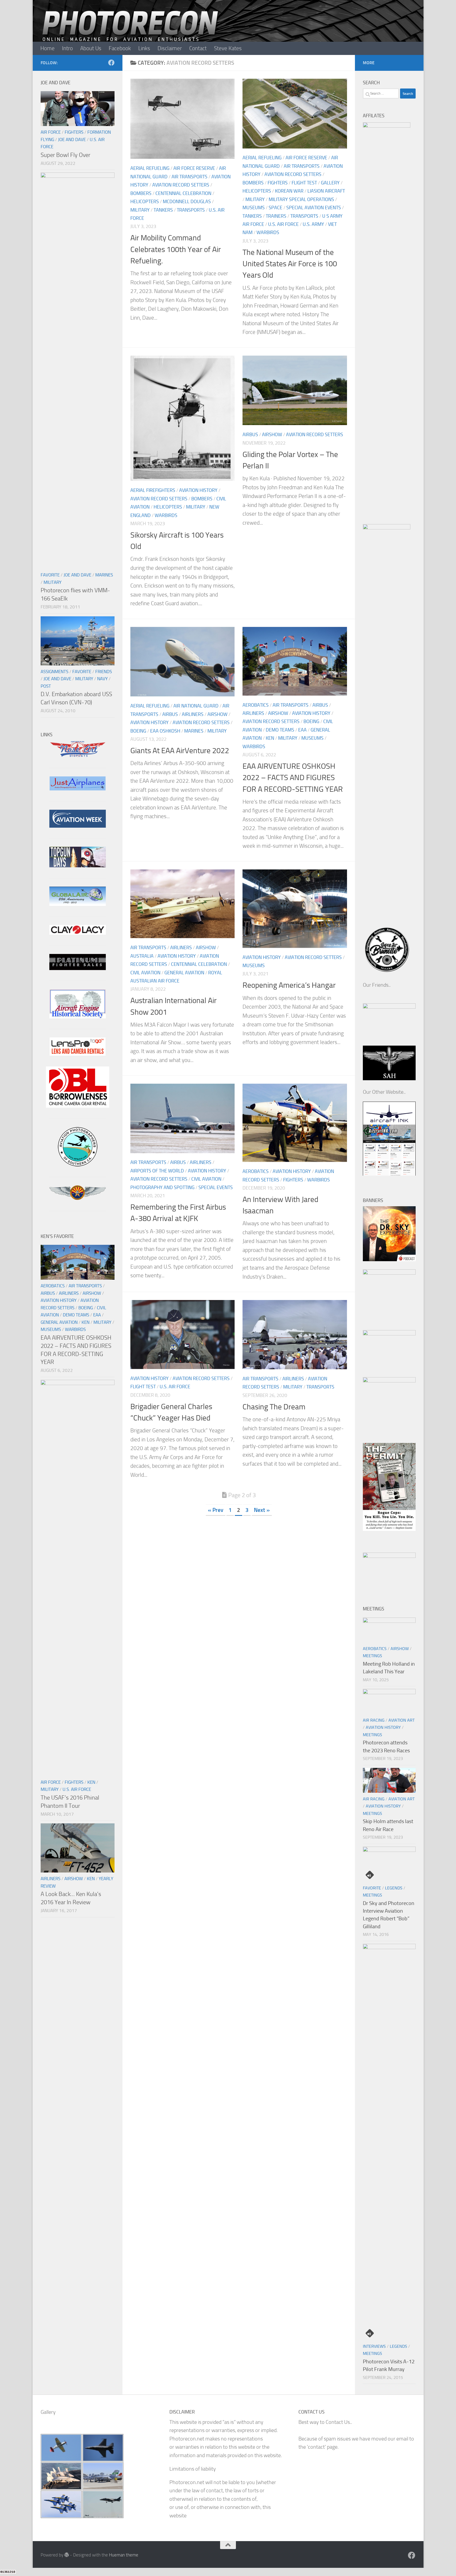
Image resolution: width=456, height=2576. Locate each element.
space (275, 208)
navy (102, 679)
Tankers (163, 210)
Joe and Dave (72, 139)
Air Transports (189, 177)
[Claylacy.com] (78, 933)
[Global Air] (78, 904)
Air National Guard (196, 706)
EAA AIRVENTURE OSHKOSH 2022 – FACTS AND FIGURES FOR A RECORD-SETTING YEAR (293, 777)
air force (51, 132)
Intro (67, 48)
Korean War (289, 191)
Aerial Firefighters (153, 490)
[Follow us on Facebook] (111, 63)
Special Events (216, 1187)
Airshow (272, 435)
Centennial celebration (183, 193)
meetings (372, 1656)
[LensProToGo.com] (78, 1054)
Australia (142, 956)
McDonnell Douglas (187, 202)
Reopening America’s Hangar (289, 985)
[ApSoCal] (78, 1165)
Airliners (193, 714)
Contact (198, 48)
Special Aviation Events (314, 208)
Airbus (250, 435)
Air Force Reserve (194, 168)
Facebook (120, 48)
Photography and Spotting (162, 1187)
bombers (141, 193)
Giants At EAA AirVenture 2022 (180, 751)
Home (47, 48)
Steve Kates (228, 48)
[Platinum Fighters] (78, 968)
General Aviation (184, 973)
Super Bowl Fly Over (65, 155)
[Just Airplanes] (78, 789)
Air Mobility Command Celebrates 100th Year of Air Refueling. (176, 249)
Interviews (374, 2346)
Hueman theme (124, 2555)
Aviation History (198, 490)
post (46, 686)
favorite (50, 575)
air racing (374, 1720)
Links (144, 48)
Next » (262, 1510)
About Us (91, 48)
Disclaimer (170, 48)
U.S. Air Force (283, 224)
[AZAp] (78, 1198)
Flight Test (304, 183)
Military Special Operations (301, 199)
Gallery (330, 183)
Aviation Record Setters (181, 185)
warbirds (268, 232)
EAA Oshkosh (165, 731)
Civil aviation (145, 973)
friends (104, 672)
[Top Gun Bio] (78, 866)
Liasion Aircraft (326, 191)
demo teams (280, 730)
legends (394, 1888)
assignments (54, 672)
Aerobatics (256, 705)
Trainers (276, 216)
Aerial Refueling (150, 168)
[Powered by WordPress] (67, 2555)
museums (254, 208)
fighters (278, 183)
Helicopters (145, 202)
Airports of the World (157, 1171)
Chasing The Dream (274, 1407)
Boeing (138, 731)
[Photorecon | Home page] (130, 32)
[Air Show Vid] (78, 1017)
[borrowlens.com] (78, 1106)
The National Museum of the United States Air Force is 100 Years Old (290, 264)
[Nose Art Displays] (78, 756)
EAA (302, 730)
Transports (191, 210)
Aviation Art (402, 1720)
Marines (194, 731)
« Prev (216, 1510)
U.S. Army (313, 224)
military (140, 210)
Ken (270, 738)
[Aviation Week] (78, 826)
